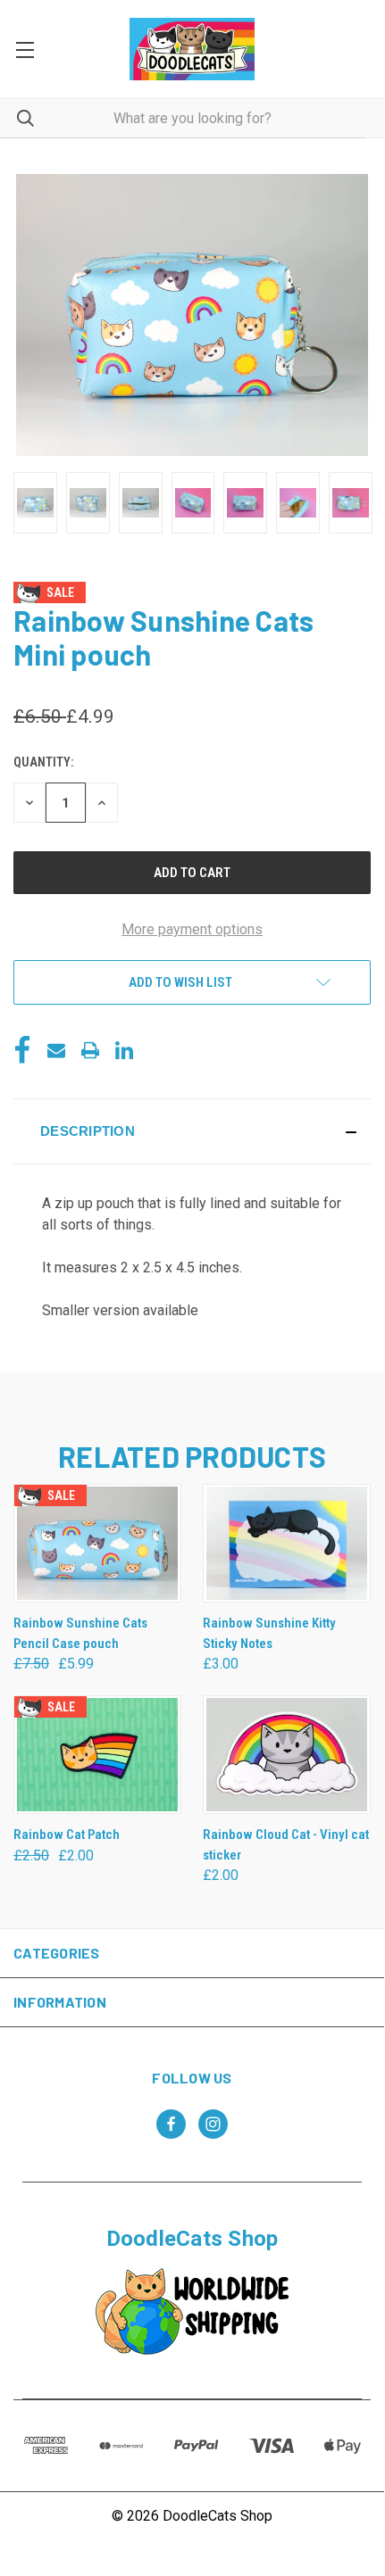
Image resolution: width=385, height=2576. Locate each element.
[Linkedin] (124, 1050)
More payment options (192, 929)
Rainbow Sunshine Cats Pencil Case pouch (80, 1633)
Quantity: (43, 762)
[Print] (90, 1050)
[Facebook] (22, 1050)
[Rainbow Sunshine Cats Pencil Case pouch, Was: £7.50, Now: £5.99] (97, 1543)
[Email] (56, 1050)
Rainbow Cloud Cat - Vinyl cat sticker (286, 1845)
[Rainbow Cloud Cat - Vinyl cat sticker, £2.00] (287, 1755)
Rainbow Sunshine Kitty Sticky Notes (269, 1633)
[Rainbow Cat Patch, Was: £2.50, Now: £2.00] (97, 1755)
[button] (192, 1131)
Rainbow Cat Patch (67, 1835)
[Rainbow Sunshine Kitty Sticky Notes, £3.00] (287, 1543)
